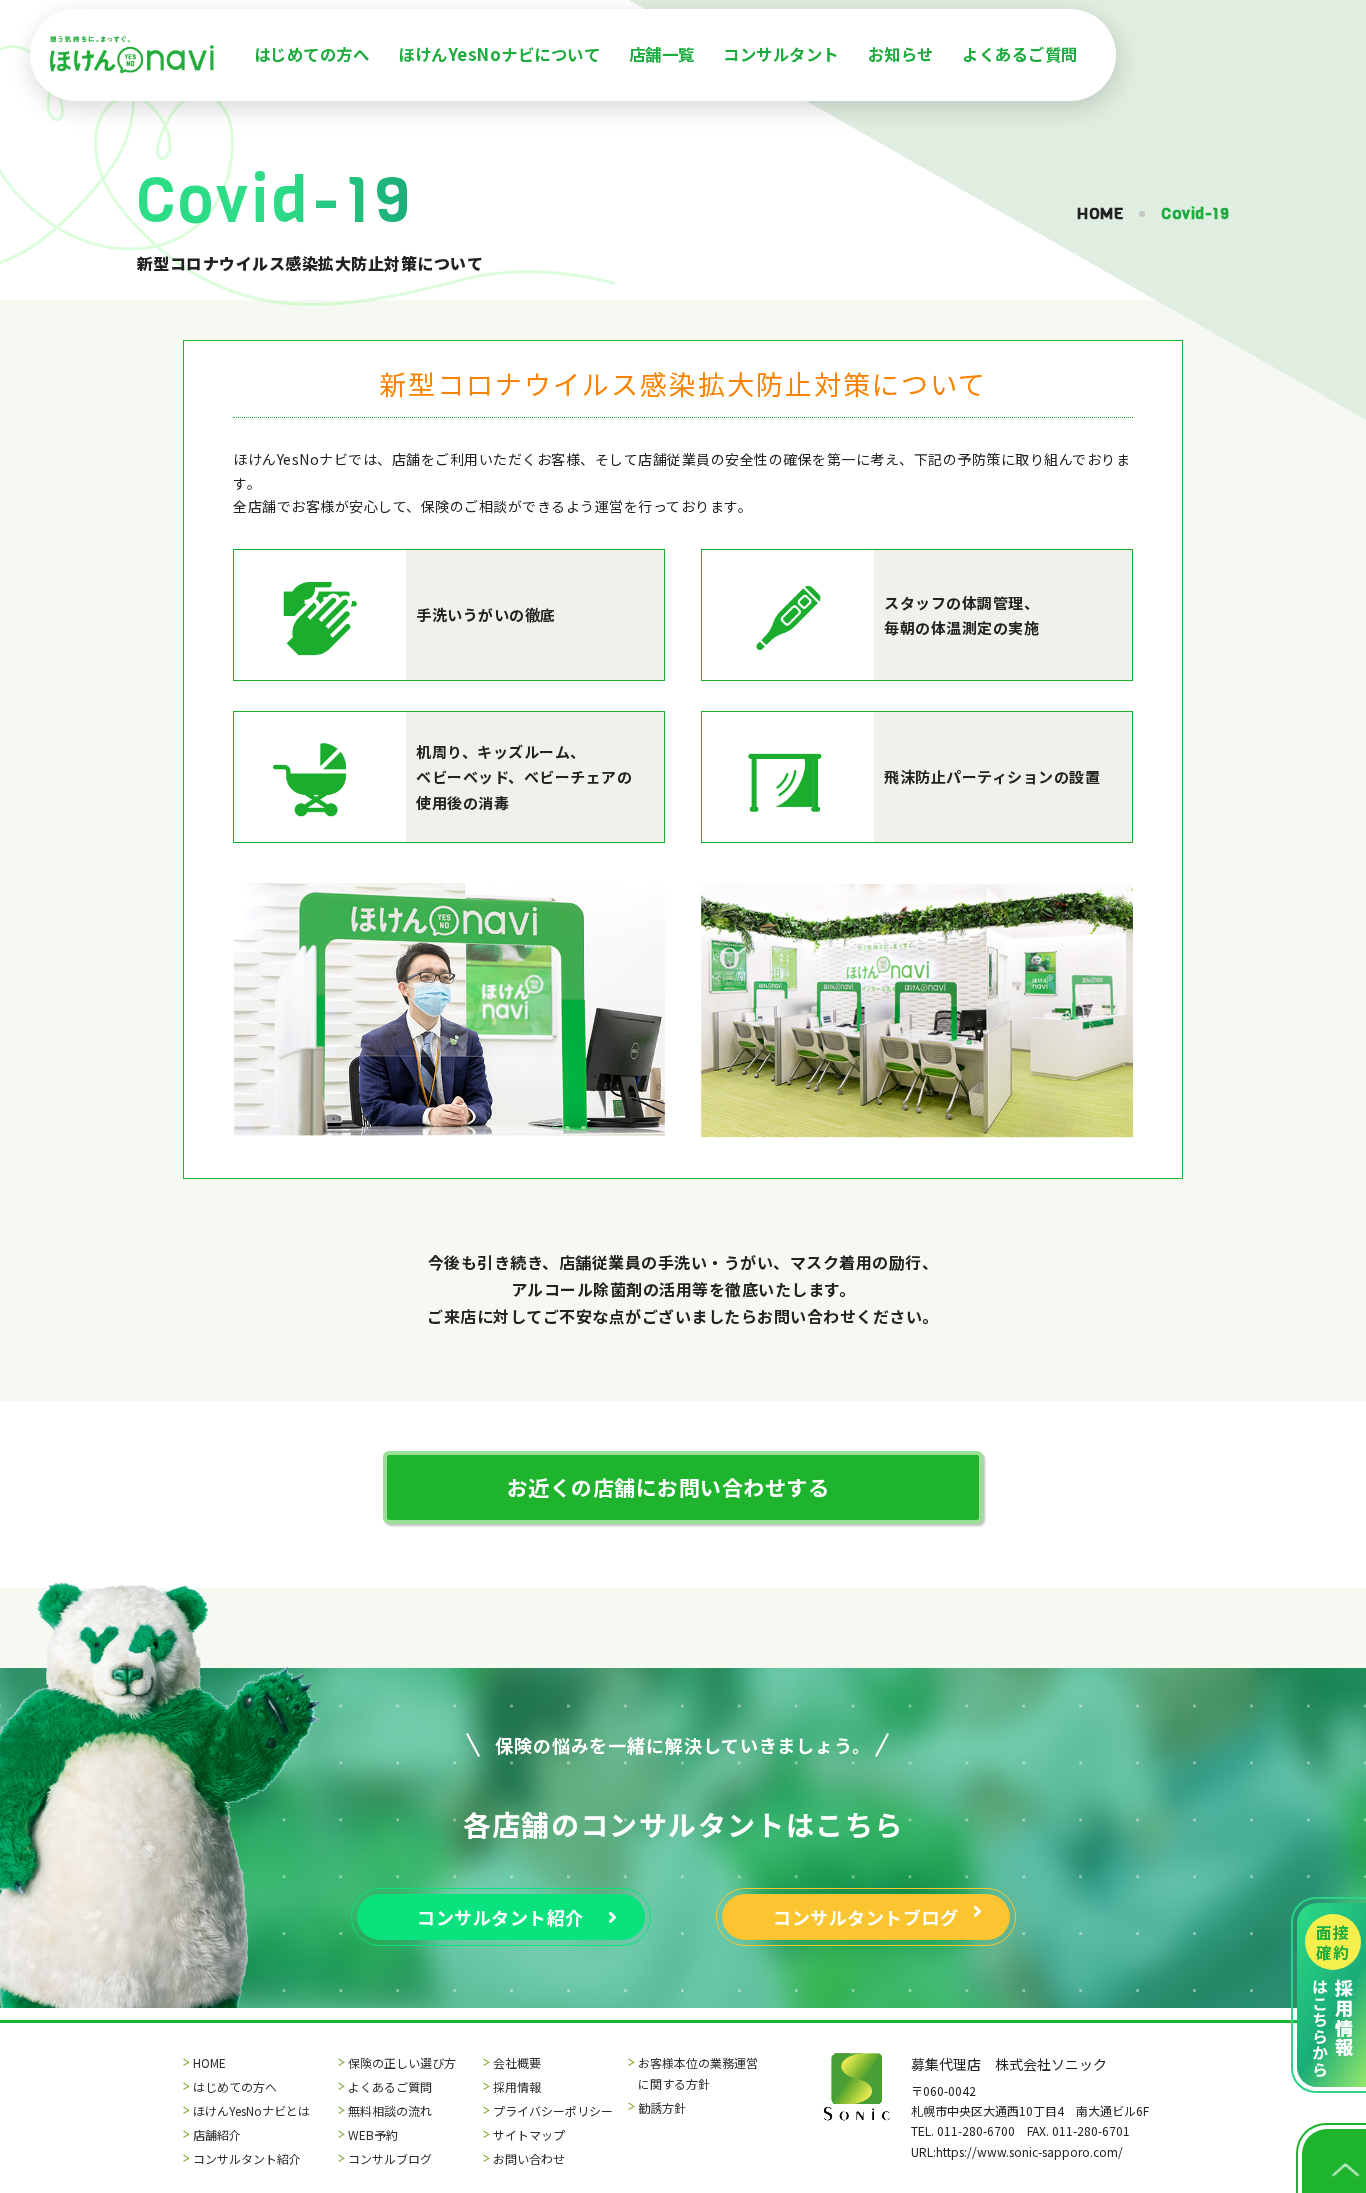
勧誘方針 (662, 2107)
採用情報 (517, 2086)
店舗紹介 (217, 2134)
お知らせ (901, 54)
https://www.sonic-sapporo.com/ (1029, 2151)
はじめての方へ (312, 54)
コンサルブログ (390, 2158)
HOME (1100, 213)
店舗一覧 (662, 54)
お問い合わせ (529, 2158)
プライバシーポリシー (553, 2110)
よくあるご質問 (1020, 54)
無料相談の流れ (390, 2110)
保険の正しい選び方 (402, 2062)
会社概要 (517, 2062)
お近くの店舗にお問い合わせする (668, 1487)
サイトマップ (529, 2134)
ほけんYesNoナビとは (251, 2110)
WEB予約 (373, 2134)
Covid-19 (1195, 213)
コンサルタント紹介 (247, 2158)
